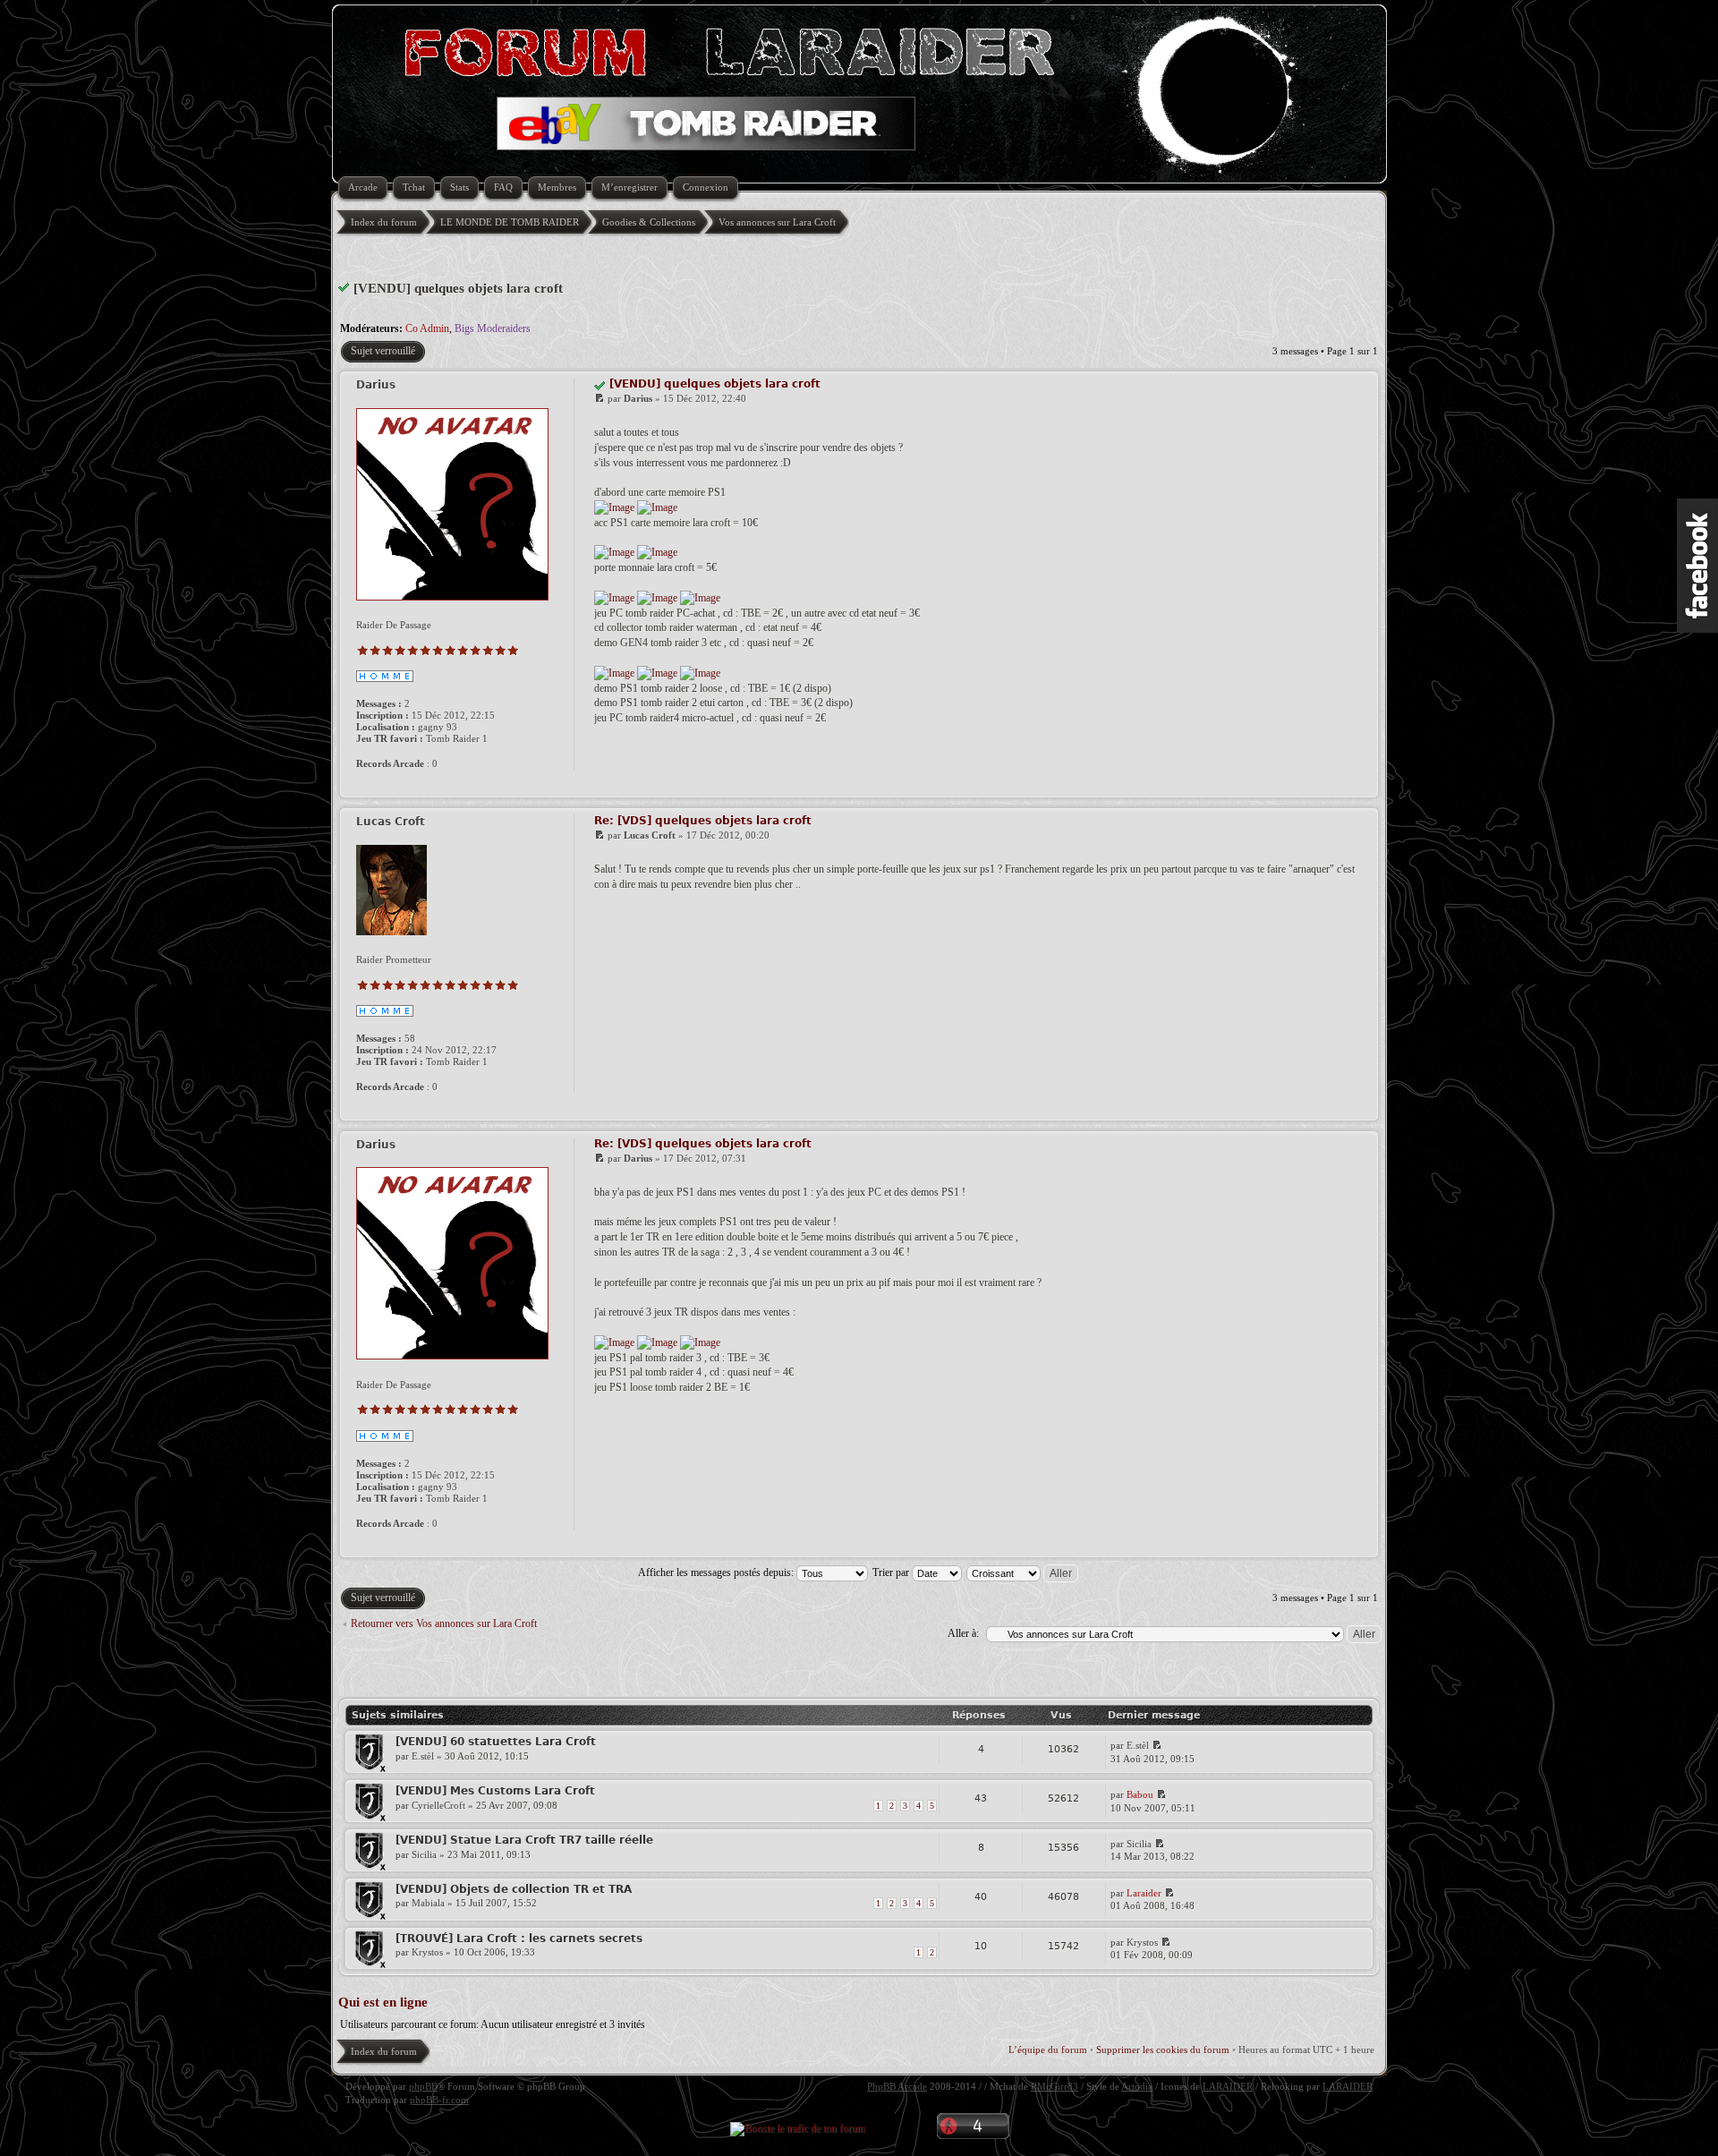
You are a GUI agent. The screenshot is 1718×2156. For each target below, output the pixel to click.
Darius (638, 398)
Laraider (1144, 1893)
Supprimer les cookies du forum (1163, 2049)
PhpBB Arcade (897, 2086)
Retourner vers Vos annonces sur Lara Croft (444, 1623)
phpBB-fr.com (439, 2100)
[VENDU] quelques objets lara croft (458, 288)
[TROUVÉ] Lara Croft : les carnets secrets (519, 1939)
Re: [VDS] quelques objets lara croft (703, 821)
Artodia (1137, 2086)
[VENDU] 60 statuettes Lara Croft (496, 1742)
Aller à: (963, 1633)
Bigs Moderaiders (493, 328)
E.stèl (423, 1756)
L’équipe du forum (1048, 2049)
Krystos (427, 1952)
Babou (1140, 1794)
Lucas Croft (650, 835)
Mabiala (428, 1903)
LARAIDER (1228, 2086)
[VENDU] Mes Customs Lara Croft (495, 1791)
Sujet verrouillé (383, 351)
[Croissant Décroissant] (1023, 1572)
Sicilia (424, 1854)
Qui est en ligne (383, 2002)
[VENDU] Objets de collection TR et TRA (514, 1889)
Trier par (892, 1572)
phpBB (423, 2086)
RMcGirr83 (1055, 2086)
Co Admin (427, 328)
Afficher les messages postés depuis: (717, 1572)
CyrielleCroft (438, 1805)
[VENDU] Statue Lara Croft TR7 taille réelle (524, 1840)
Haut (1362, 786)
